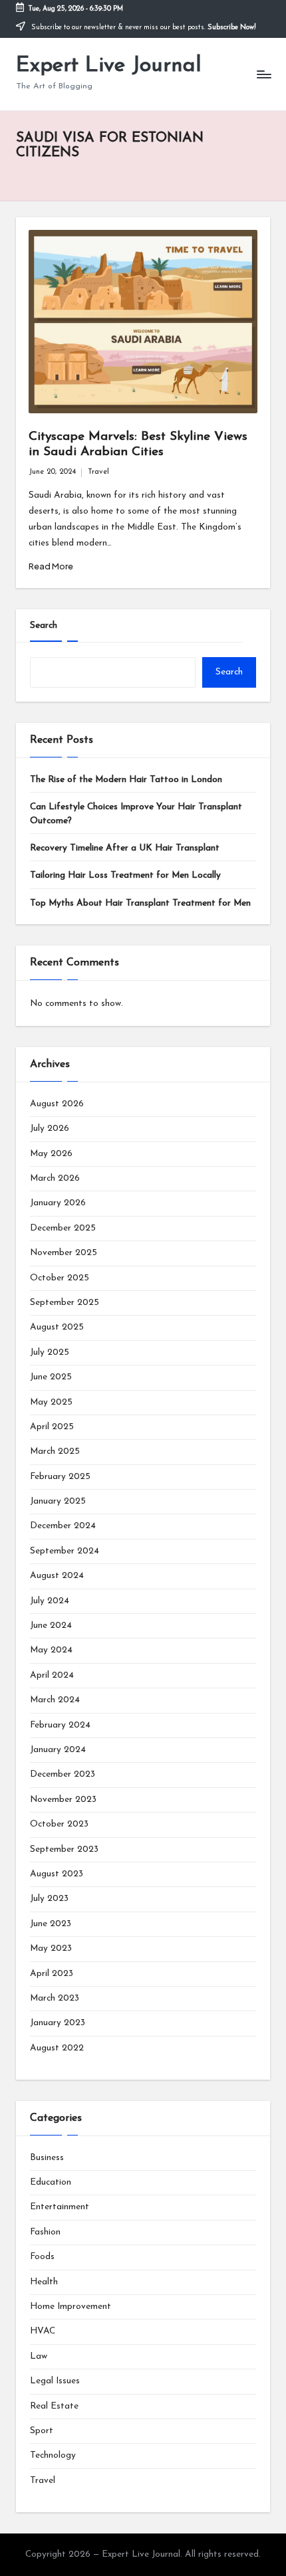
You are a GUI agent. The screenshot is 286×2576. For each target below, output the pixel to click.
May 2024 (51, 1650)
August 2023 (57, 1874)
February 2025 (60, 1477)
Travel (98, 472)
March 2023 (55, 1998)
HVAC (43, 2331)
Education (51, 2182)
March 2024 (55, 1700)
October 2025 (60, 1278)
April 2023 (52, 1974)
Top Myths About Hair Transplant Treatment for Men (140, 903)
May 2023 (51, 1948)
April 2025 (52, 1427)
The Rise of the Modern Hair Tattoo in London (126, 780)
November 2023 (63, 1800)
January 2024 (58, 1750)
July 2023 (49, 1899)
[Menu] (263, 74)
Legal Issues (55, 2381)
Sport (42, 2431)
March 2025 (55, 1451)
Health (44, 2282)
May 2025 (51, 1402)
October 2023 (59, 1824)
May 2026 (51, 1154)
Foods (42, 2257)
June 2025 (51, 1377)
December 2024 (63, 1526)
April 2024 (52, 1675)
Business (47, 2158)
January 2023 (58, 2023)
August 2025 (57, 1327)
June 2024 (51, 1626)
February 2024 (60, 1725)
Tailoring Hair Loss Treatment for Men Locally (125, 875)
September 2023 (64, 1849)
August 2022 (57, 2048)
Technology (53, 2455)
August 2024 (57, 1576)
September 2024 (65, 1551)
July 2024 (50, 1601)
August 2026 (57, 1104)
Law (39, 2356)
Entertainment (60, 2207)
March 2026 (55, 1178)
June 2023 (51, 1924)
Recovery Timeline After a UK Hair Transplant (125, 848)
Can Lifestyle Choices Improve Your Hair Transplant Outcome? (136, 814)
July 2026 (50, 1129)
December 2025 (63, 1228)
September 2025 (65, 1303)
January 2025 (58, 1501)
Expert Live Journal (109, 66)
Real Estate (54, 2406)
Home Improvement (71, 2307)
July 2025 (50, 1352)
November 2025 (64, 1253)
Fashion (45, 2232)
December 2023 (63, 1774)
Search (44, 626)
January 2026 (58, 1203)
